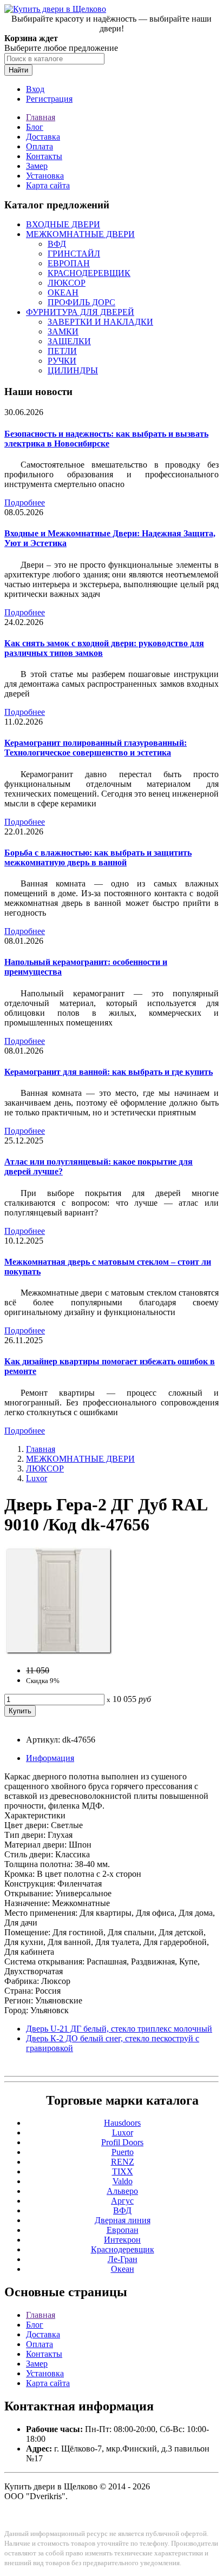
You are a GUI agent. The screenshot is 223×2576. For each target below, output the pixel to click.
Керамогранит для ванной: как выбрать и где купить (109, 1072)
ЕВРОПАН (69, 263)
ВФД (57, 244)
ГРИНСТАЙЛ (74, 254)
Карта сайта (48, 185)
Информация (50, 1758)
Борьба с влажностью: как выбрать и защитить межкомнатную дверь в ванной (98, 857)
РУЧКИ (62, 361)
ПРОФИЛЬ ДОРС (81, 302)
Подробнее (25, 502)
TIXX (123, 2171)
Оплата (40, 146)
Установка (45, 176)
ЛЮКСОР (67, 283)
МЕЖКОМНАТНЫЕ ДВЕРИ (80, 234)
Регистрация (49, 99)
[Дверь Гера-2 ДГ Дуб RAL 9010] (58, 1652)
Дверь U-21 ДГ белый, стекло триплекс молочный (119, 2029)
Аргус (122, 2201)
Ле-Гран (123, 2259)
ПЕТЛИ (62, 351)
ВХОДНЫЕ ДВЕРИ (63, 224)
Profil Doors (122, 2142)
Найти (18, 70)
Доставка (43, 137)
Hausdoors (122, 2123)
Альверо (122, 2191)
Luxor (37, 1478)
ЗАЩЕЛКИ (69, 341)
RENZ (123, 2162)
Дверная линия (123, 2220)
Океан (123, 2269)
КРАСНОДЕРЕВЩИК (89, 273)
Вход (35, 89)
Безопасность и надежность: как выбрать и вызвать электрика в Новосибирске (106, 439)
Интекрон (122, 2240)
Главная (41, 117)
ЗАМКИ (63, 331)
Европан (123, 2230)
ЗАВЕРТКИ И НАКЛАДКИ (100, 322)
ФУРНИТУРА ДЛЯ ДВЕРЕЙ (80, 312)
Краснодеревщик (123, 2249)
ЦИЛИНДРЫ (73, 370)
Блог (35, 127)
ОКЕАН (63, 293)
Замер (37, 166)
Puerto (123, 2152)
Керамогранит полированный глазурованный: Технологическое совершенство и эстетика (96, 748)
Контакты (44, 156)
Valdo (123, 2181)
